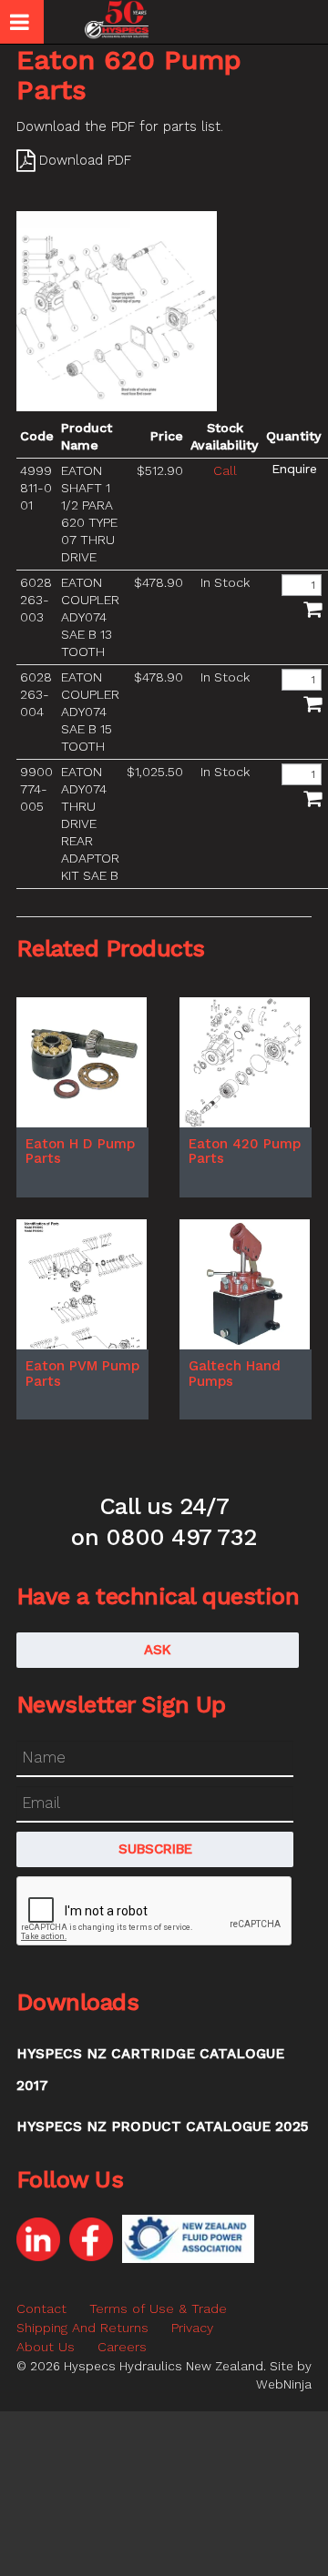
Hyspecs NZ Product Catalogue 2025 (162, 2126)
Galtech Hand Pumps (235, 1374)
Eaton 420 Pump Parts (245, 1152)
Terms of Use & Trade (158, 2308)
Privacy (192, 2328)
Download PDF (85, 160)
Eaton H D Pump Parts (80, 1152)
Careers (122, 2347)
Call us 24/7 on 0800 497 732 (164, 1521)
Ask (158, 1650)
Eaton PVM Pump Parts (82, 1374)
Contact (41, 2308)
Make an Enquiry (294, 469)
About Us (46, 2347)
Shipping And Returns (82, 2328)
